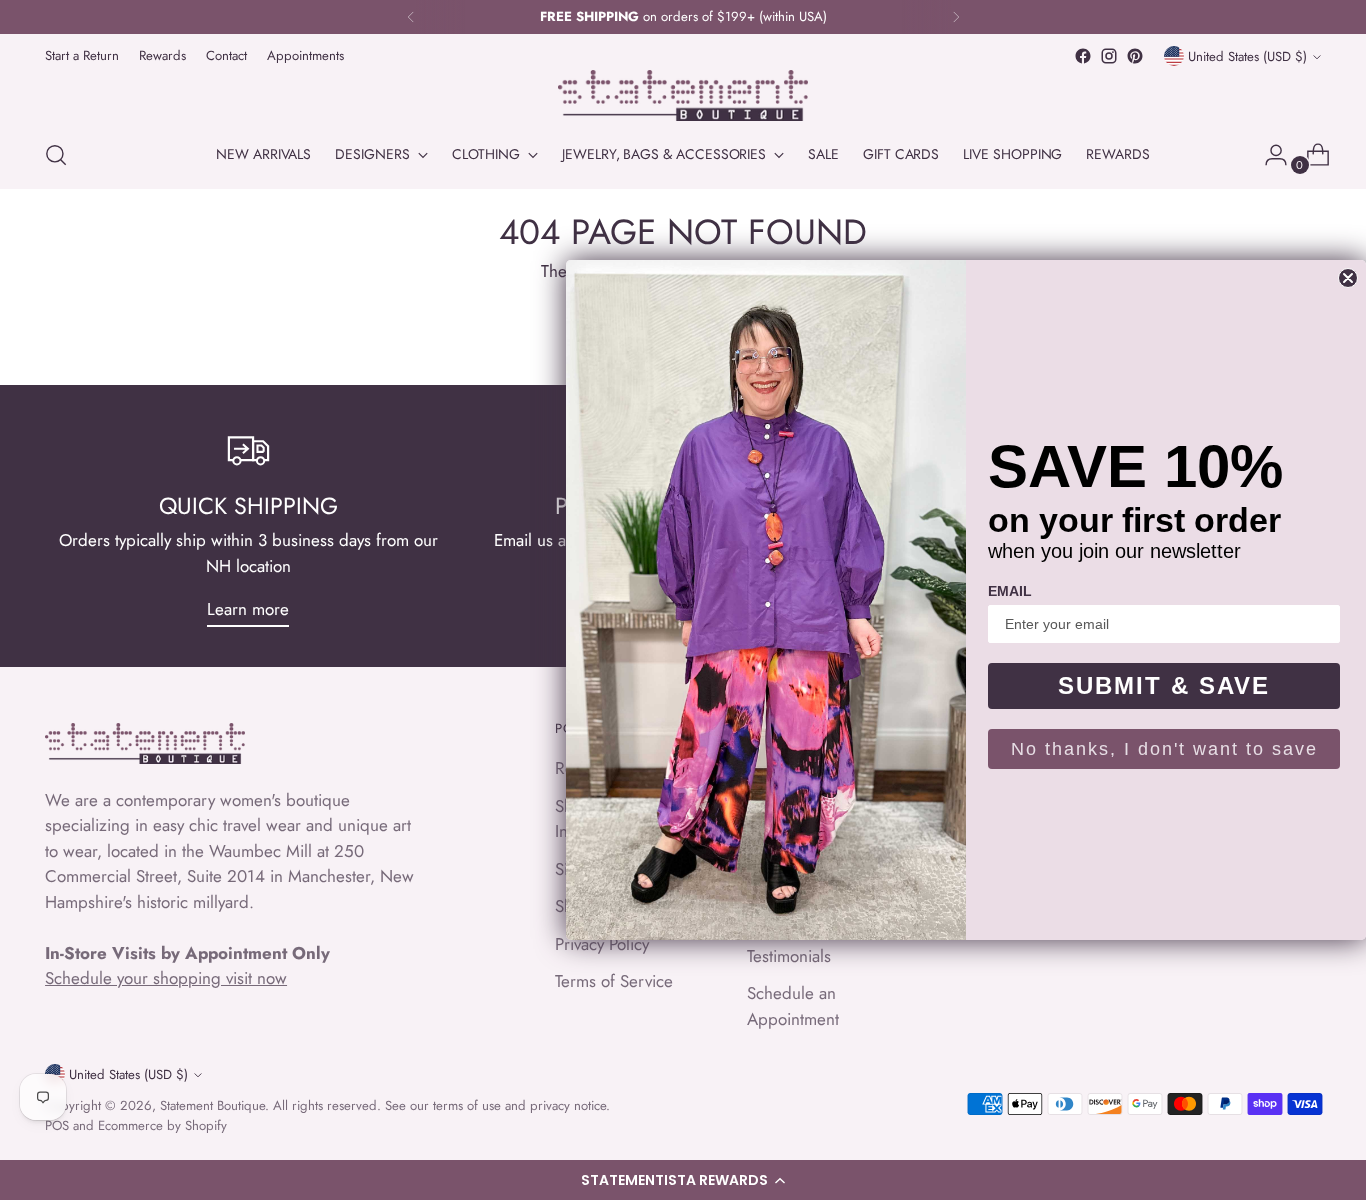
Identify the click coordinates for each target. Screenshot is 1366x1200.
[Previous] (411, 17)
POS (57, 1125)
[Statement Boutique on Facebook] (1083, 56)
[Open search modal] (56, 155)
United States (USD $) (1247, 56)
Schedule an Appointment (793, 1006)
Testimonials (789, 956)
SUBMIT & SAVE (1164, 685)
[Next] (956, 17)
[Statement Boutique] (683, 95)
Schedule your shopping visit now (166, 978)
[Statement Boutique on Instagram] (1109, 56)
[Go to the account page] (1268, 155)
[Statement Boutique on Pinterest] (1135, 56)
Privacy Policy (602, 944)
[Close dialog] (1348, 278)
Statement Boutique (212, 1105)
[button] (683, 1180)
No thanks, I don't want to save (1164, 749)
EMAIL (1010, 591)
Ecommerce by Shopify (162, 1125)
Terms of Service (614, 981)
